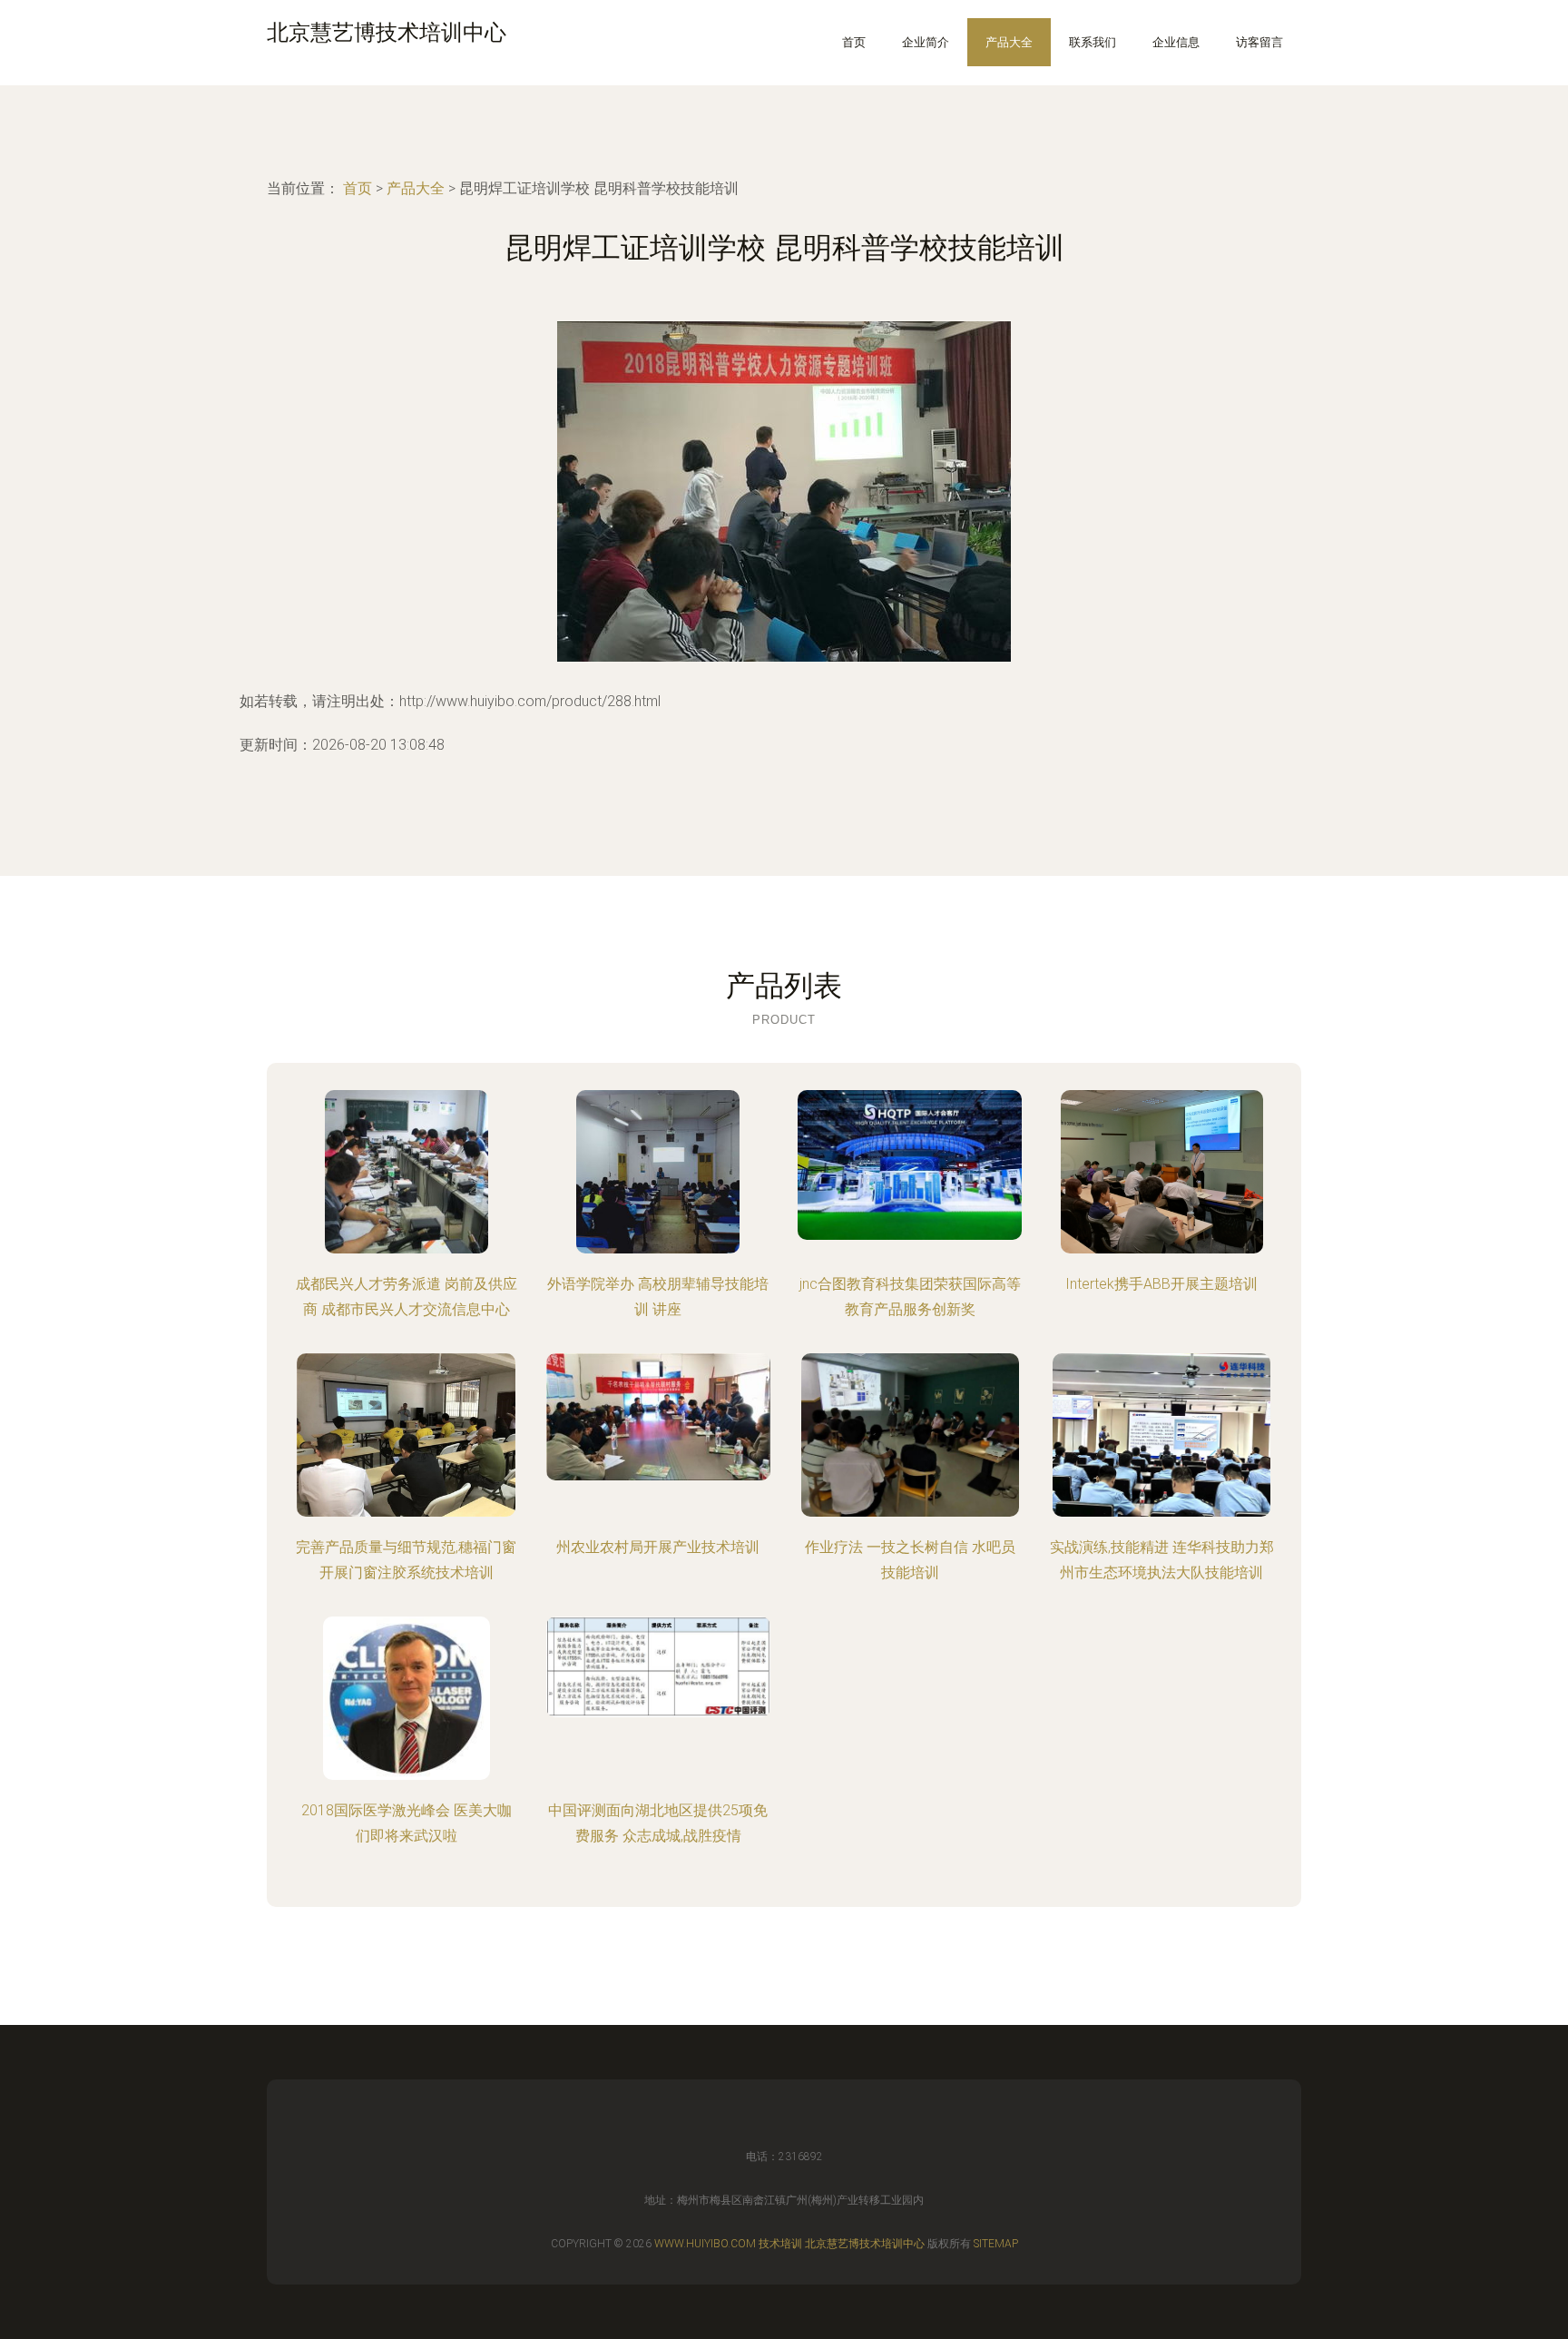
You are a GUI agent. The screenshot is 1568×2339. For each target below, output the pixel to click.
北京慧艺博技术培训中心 (865, 2244)
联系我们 (1093, 42)
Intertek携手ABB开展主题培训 (1161, 1284)
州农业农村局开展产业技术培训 (658, 1547)
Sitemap (996, 2244)
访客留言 (1259, 42)
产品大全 (1009, 42)
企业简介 (926, 42)
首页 (854, 42)
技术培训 (780, 2244)
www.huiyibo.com (705, 2244)
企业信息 (1176, 42)
